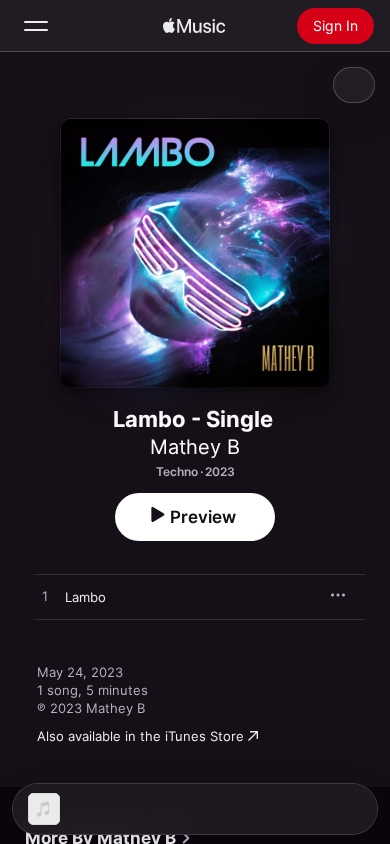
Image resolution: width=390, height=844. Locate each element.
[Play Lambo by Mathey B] (45, 597)
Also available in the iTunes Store (140, 736)
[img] (194, 26)
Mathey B (195, 447)
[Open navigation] (36, 26)
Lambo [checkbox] (85, 597)
